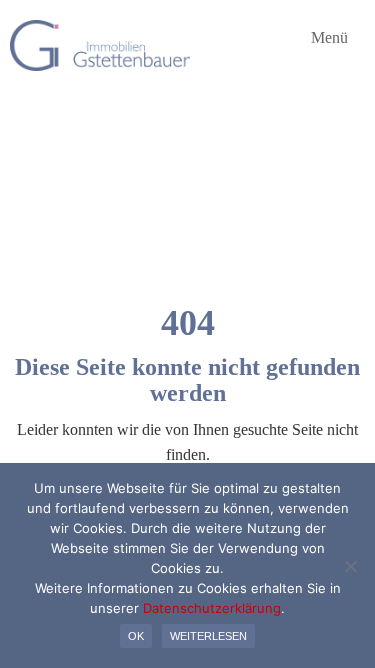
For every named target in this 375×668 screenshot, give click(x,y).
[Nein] (350, 566)
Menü (327, 38)
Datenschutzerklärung (212, 608)
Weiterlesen (208, 636)
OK (136, 636)
